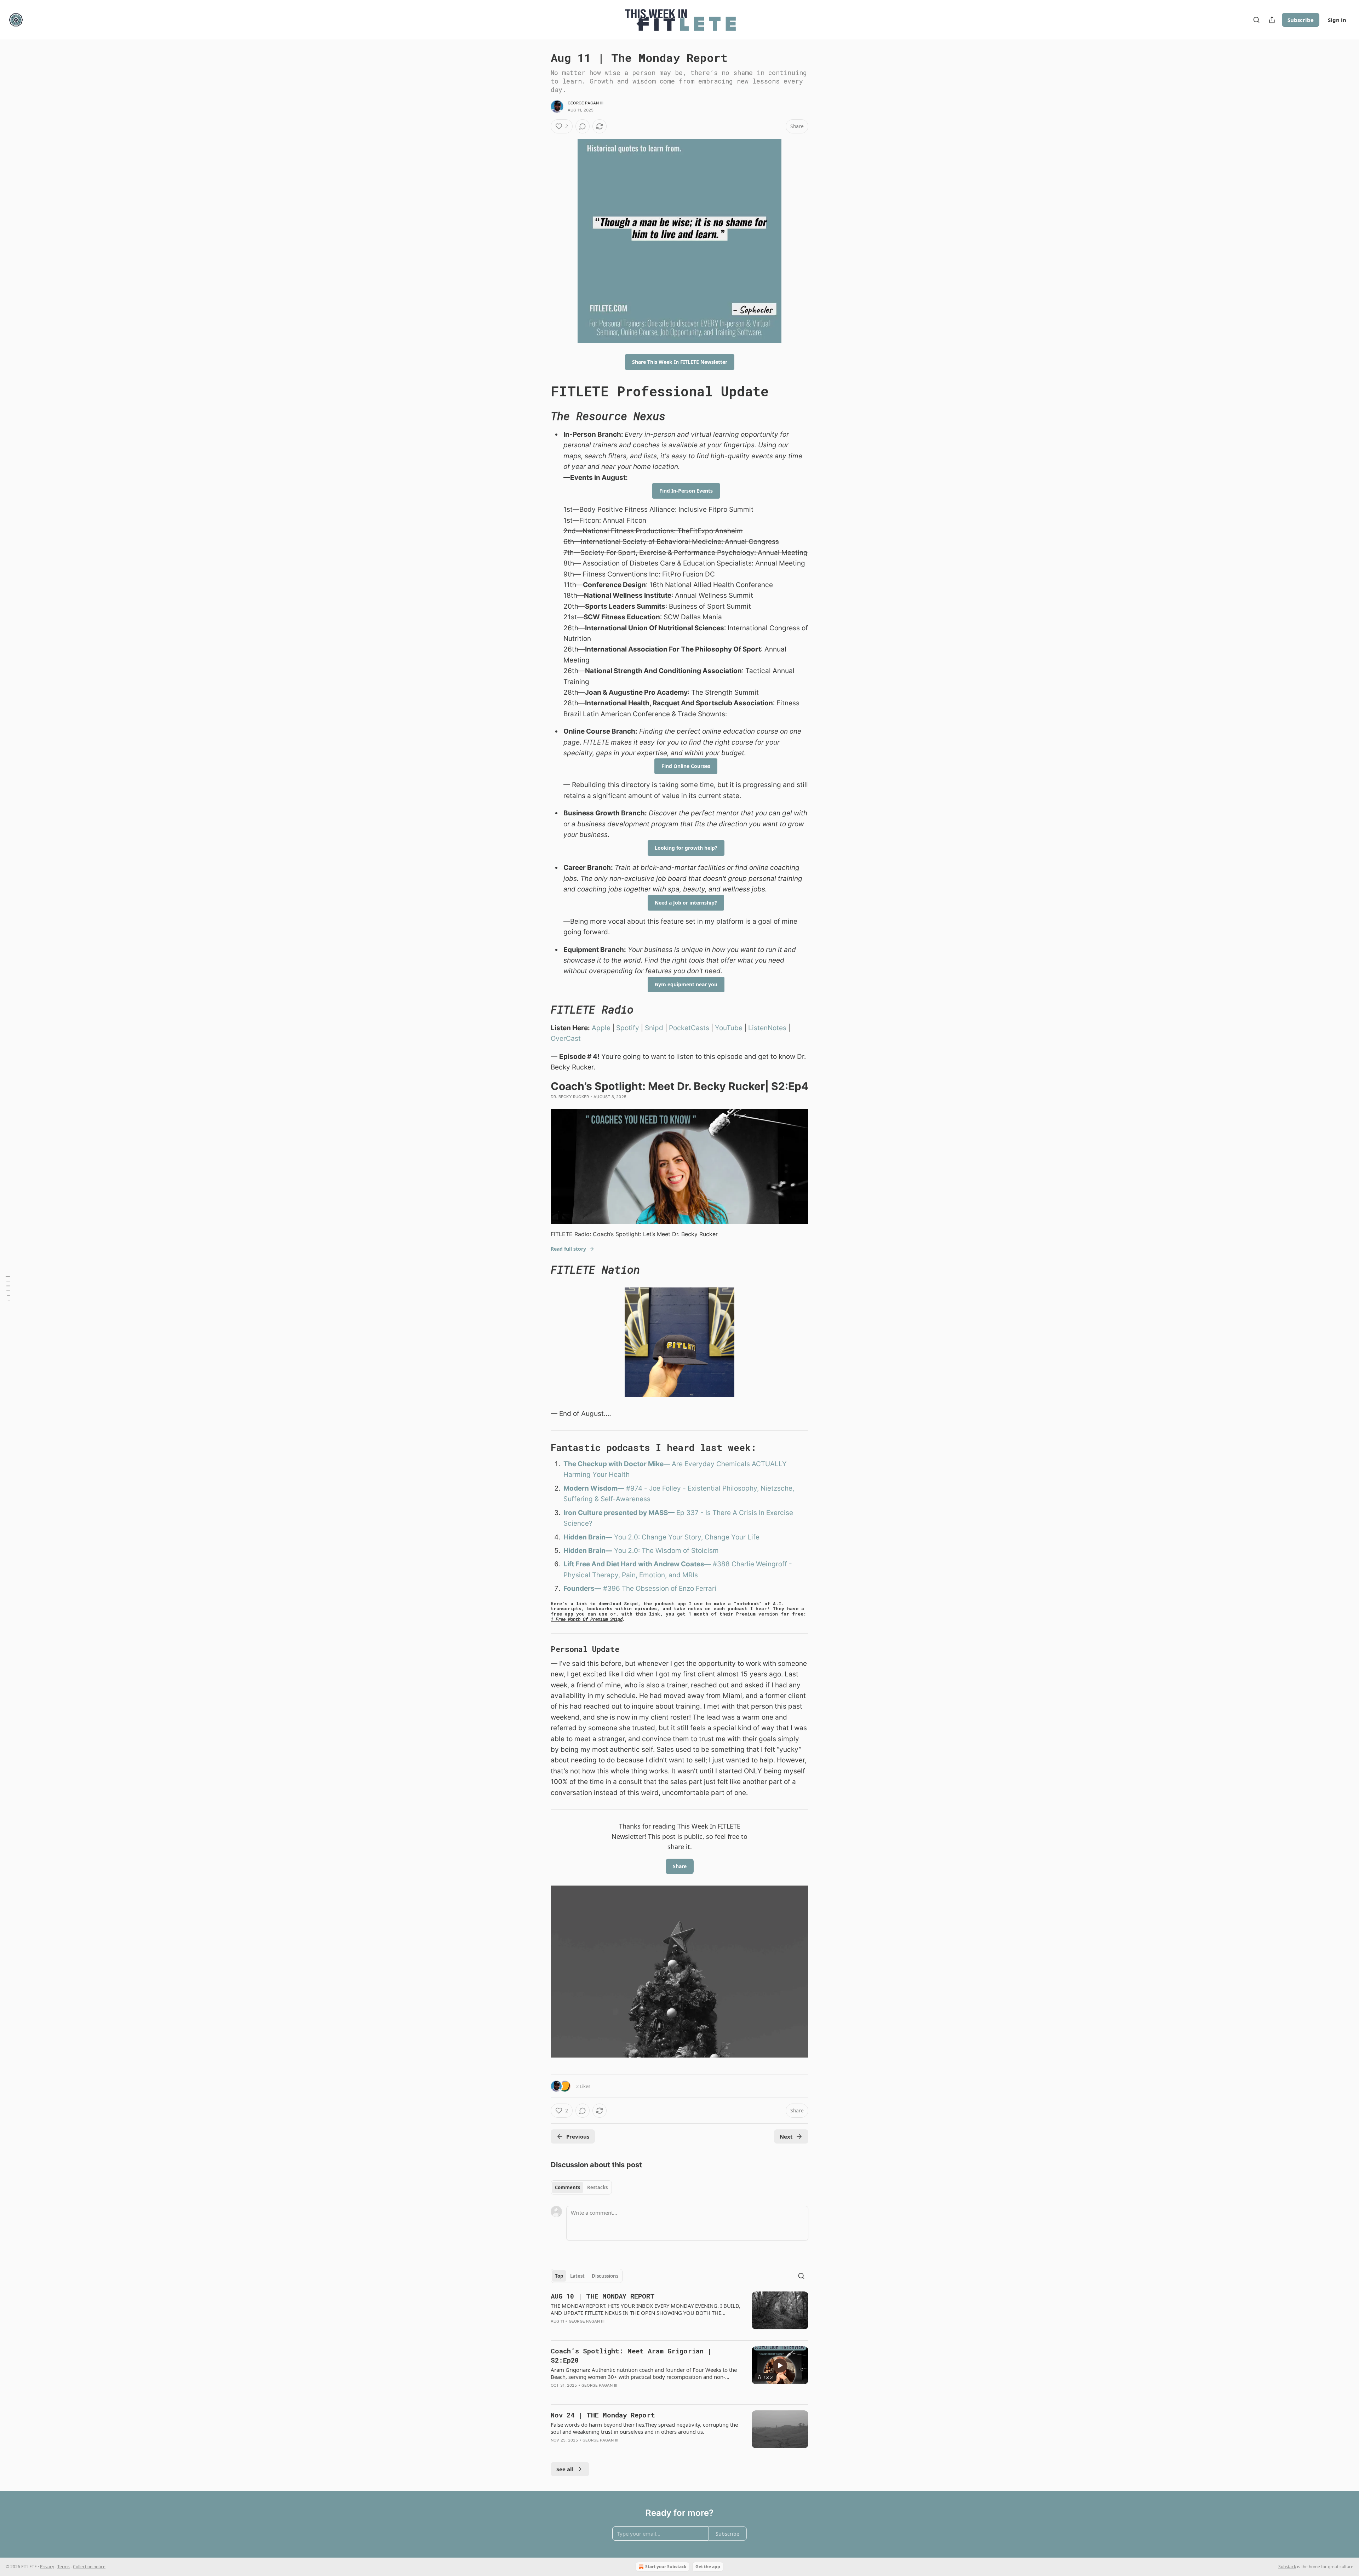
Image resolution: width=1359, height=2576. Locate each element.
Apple (601, 1028)
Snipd (654, 1028)
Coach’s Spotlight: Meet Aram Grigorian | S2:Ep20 (631, 2355)
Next (786, 2136)
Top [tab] (559, 2276)
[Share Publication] (1272, 20)
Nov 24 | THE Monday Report (603, 2415)
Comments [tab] (567, 2187)
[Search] (1256, 20)
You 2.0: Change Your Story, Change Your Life (686, 1537)
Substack (1287, 2567)
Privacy (47, 2567)
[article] (679, 2313)
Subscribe (1301, 20)
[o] (780, 2365)
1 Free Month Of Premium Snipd (587, 1619)
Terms (64, 2567)
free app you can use (579, 1614)
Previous (578, 2136)
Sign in (1337, 20)
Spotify (628, 1028)
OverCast (566, 1039)
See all (565, 2469)
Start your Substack (666, 2567)
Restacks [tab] (597, 2187)
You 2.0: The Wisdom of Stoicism (666, 1551)
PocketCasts (689, 1028)
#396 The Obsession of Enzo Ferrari (659, 1588)
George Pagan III (586, 103)
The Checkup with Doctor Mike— (618, 1464)
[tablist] (581, 2187)
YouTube (729, 1028)
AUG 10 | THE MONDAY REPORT (603, 2296)
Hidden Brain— (588, 1537)
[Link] (541, 391)
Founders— (582, 1588)
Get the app (708, 2567)
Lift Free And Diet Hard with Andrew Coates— (637, 1564)
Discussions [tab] (605, 2276)
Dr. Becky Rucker (570, 1097)
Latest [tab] (577, 2276)
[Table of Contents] (8, 1288)
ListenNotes (767, 1028)
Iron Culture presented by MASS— (619, 1513)
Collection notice (89, 2567)
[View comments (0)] (583, 126)
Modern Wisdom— (594, 1488)
